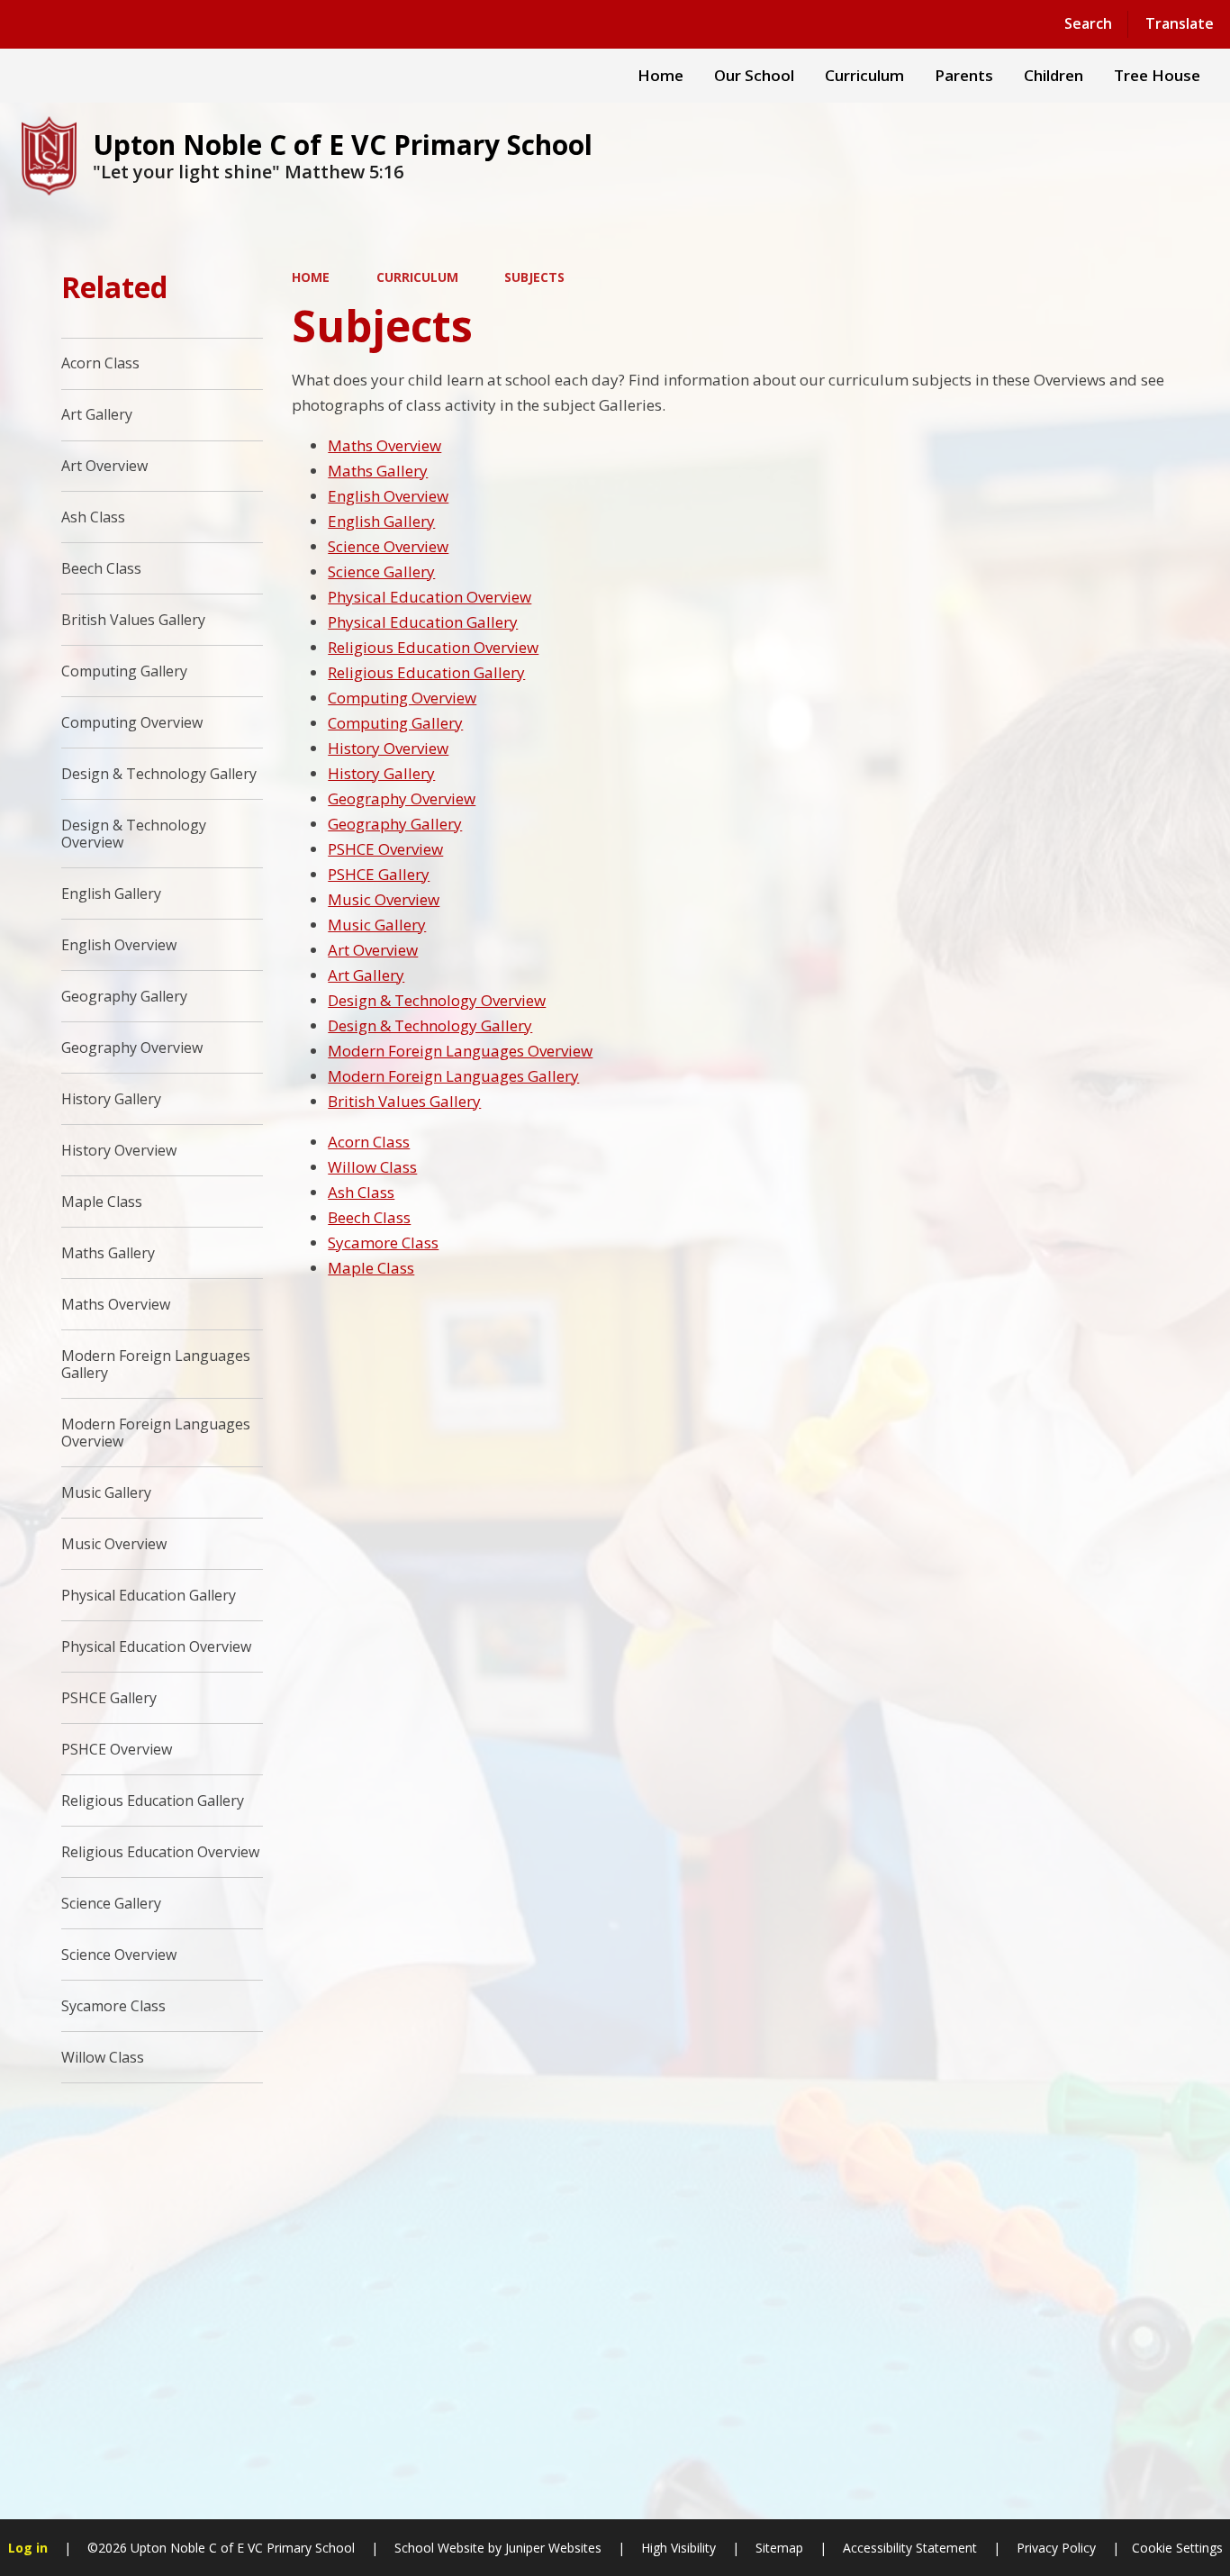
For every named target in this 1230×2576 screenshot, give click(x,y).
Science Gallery (381, 571)
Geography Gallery (395, 824)
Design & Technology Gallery (430, 1025)
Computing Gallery (395, 723)
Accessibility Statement (910, 2548)
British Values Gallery (404, 1101)
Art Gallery (366, 975)
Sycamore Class (383, 1243)
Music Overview (384, 899)
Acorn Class (369, 1142)
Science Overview (388, 546)
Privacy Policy (1056, 2548)
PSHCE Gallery (379, 874)
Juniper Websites (552, 2548)
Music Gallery (377, 925)
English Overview (388, 496)
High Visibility (678, 2548)
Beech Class (369, 1217)
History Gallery (381, 773)
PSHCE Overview (385, 849)
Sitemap (779, 2548)
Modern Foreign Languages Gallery (453, 1076)
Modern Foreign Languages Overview (460, 1051)
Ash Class (361, 1192)
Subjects (534, 277)
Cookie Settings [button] (1177, 2548)
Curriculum (417, 277)
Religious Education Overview (433, 647)
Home (311, 277)
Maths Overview (384, 445)
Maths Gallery (378, 471)
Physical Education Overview (430, 597)
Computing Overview (402, 698)
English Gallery (381, 521)
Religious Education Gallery (426, 672)
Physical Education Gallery (423, 622)
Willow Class (372, 1167)
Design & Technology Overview (437, 1000)
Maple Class (371, 1268)
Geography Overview (402, 798)
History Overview (388, 748)
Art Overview (373, 950)
